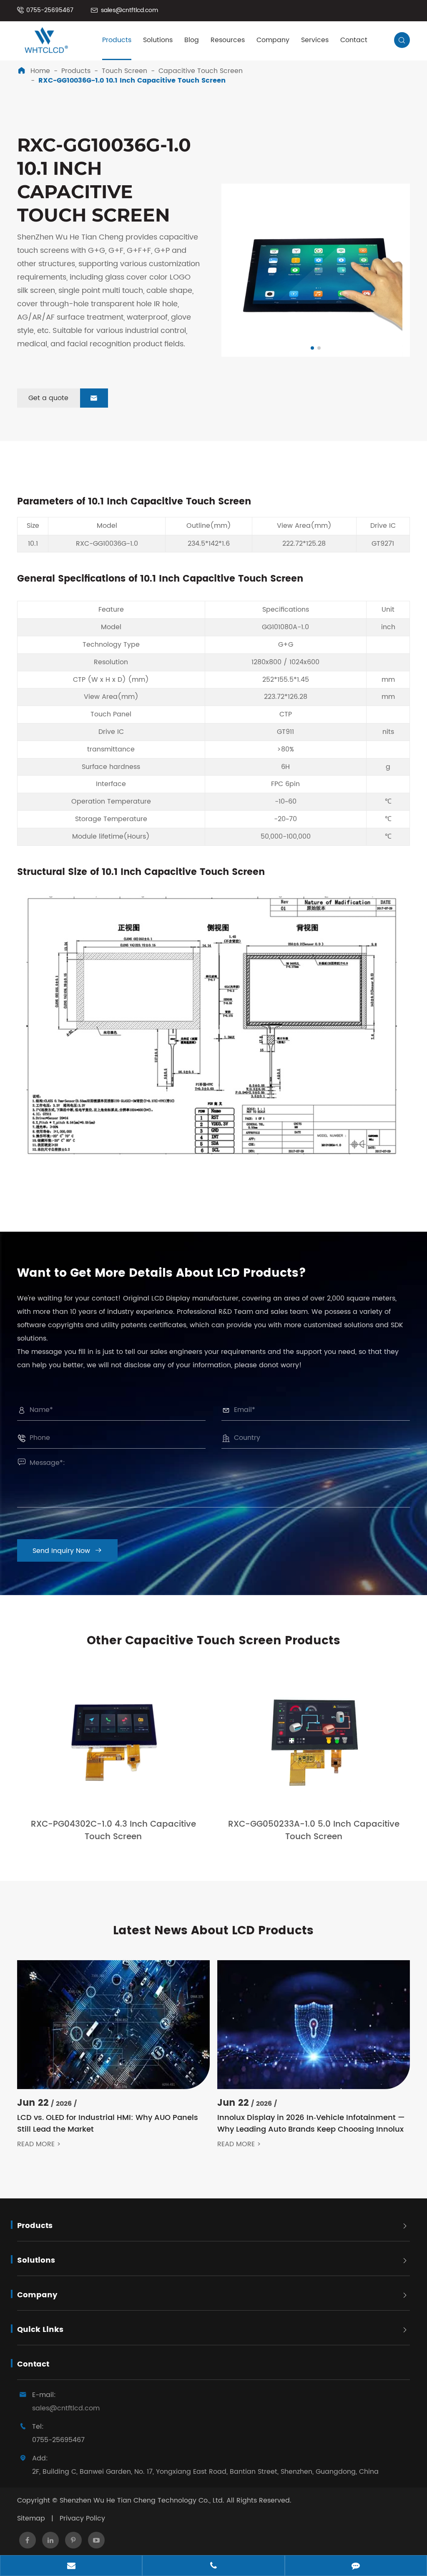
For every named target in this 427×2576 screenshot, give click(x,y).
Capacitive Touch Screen (201, 71)
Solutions (158, 40)
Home (40, 71)
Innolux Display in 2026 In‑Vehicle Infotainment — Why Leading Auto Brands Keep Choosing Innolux (311, 2124)
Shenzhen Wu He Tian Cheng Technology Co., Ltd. (142, 2500)
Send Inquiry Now (67, 1551)
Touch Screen (124, 71)
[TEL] (213, 2566)
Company (273, 40)
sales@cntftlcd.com (129, 10)
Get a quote (63, 398)
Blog (192, 40)
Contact (354, 40)
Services (315, 40)
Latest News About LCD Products (213, 1931)
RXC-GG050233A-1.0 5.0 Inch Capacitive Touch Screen (314, 1831)
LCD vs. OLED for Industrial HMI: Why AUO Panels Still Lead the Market (108, 2124)
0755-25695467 (50, 10)
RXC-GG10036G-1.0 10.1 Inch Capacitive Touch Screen (132, 81)
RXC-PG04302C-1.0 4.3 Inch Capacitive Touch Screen (113, 1831)
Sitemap (31, 2518)
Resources (228, 40)
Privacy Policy (82, 2518)
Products (117, 40)
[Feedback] (356, 2566)
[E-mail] (71, 2566)
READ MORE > (39, 2144)
